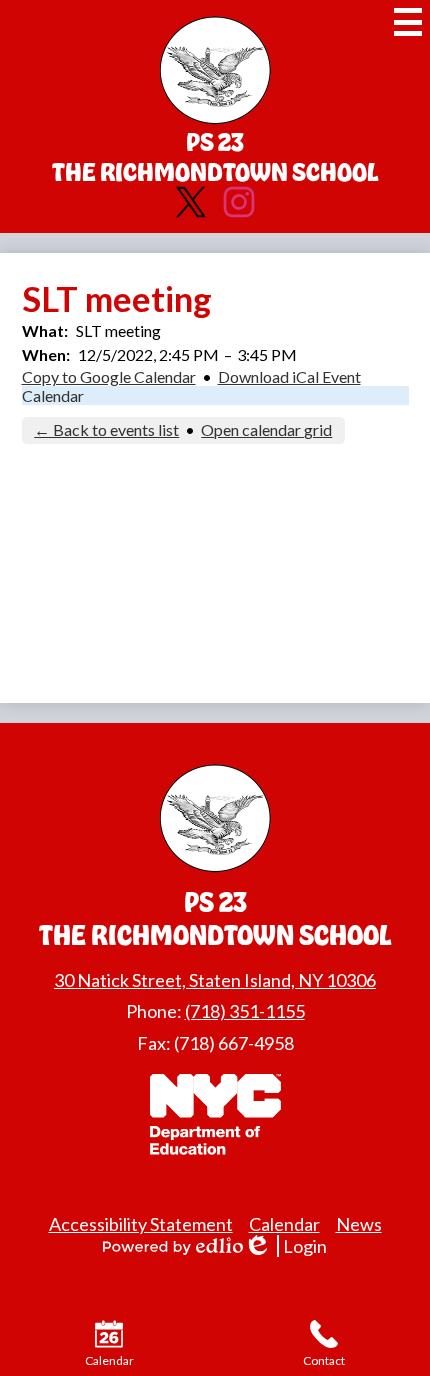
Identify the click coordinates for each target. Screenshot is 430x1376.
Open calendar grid (266, 429)
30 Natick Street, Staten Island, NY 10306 (215, 980)
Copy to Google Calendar (109, 376)
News (359, 1224)
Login (292, 1246)
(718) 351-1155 (245, 1011)
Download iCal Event (289, 376)
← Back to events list (106, 429)
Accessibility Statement (141, 1224)
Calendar (53, 395)
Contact (324, 1360)
